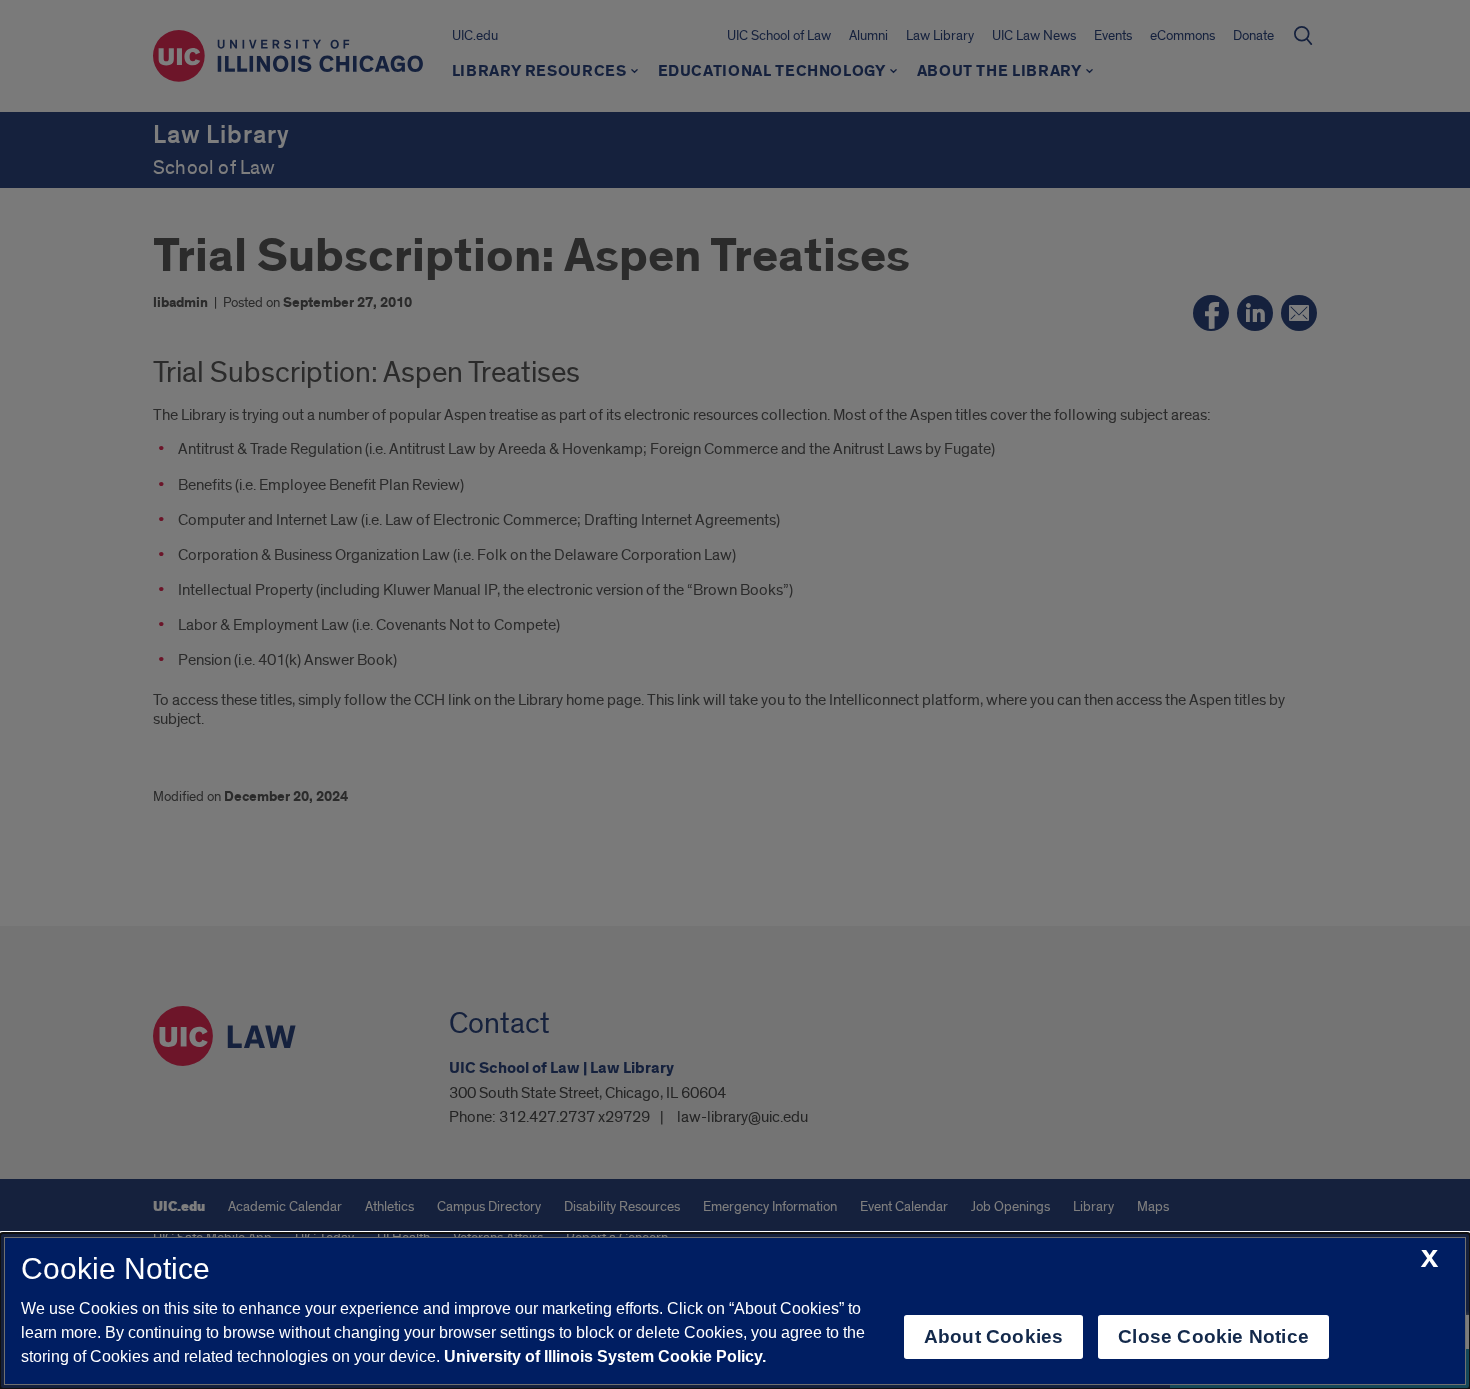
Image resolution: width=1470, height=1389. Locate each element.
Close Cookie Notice (1213, 1336)
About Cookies (993, 1336)
